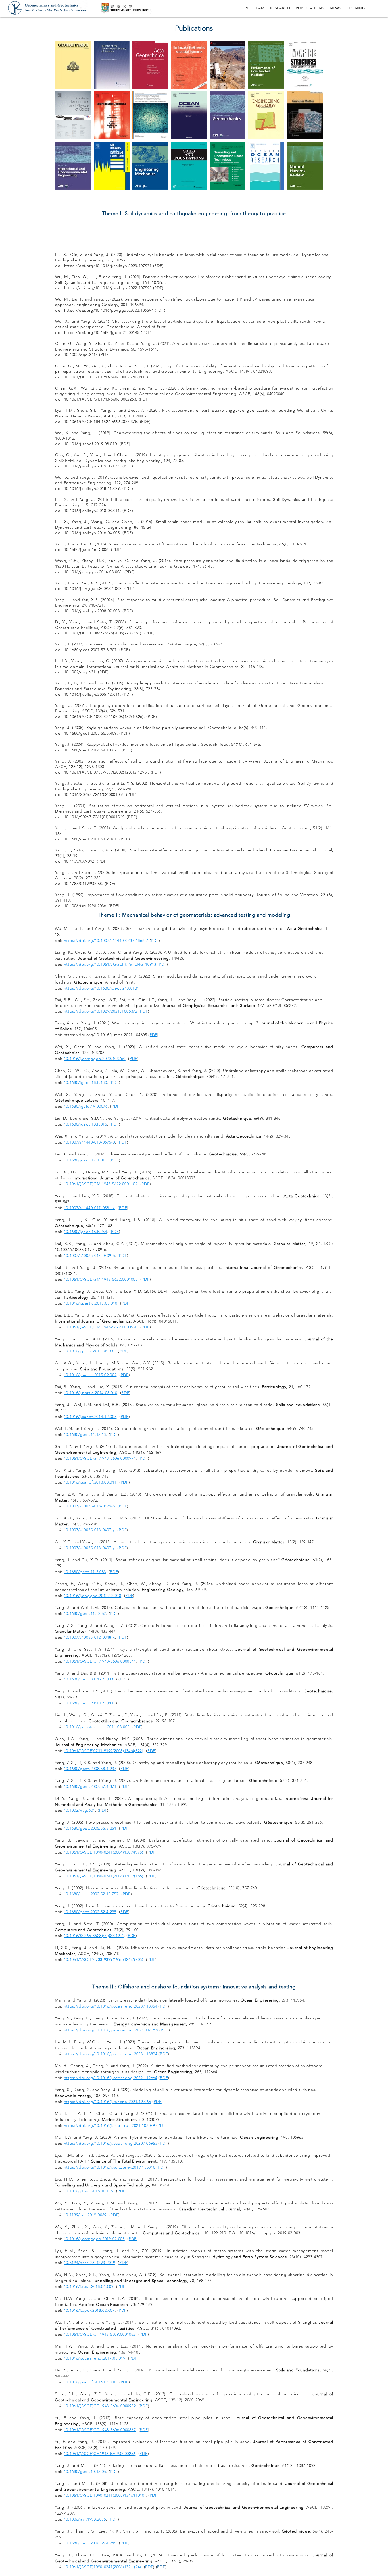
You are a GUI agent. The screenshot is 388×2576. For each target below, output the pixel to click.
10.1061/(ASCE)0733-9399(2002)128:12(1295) (106, 772)
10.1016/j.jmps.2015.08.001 (90, 1351)
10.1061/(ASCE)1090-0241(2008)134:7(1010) (105, 2495)
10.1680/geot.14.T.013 (85, 1434)
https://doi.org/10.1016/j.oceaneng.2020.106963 (111, 2143)
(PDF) (158, 288)
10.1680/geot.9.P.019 (84, 1703)
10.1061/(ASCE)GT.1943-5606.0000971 (100, 1458)
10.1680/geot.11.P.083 (85, 1572)
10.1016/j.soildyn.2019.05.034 (92, 466)
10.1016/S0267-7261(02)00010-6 (94, 794)
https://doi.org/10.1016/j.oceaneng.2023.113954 (111, 2006)
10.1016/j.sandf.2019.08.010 (91, 444)
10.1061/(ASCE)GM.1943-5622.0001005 (101, 1279)
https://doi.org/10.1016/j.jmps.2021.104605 (106, 1035)
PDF (146, 332)
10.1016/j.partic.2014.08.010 (91, 1393)
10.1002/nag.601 (80, 1810)
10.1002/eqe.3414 (81, 355)
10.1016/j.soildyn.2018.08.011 (92, 511)
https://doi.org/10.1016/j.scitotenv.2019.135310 (110, 2167)
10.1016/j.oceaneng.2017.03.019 (95, 2358)
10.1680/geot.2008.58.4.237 (90, 1769)
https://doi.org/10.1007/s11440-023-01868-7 (106, 940)
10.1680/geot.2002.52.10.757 (91, 1894)
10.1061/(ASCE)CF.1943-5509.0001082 (100, 2334)
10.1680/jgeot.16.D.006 (86, 549)
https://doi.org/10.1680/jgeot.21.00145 (103, 332)
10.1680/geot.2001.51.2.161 (90, 839)
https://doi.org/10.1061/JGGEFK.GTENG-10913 (110, 964)
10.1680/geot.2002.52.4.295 (90, 1912)
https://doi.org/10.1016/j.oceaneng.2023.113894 (111, 2054)
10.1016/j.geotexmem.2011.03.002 (97, 1727)
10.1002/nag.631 (80, 672)
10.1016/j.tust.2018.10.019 (89, 2191)
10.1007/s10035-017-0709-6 (90, 1255)
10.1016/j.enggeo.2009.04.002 (93, 588)
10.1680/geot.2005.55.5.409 (90, 733)
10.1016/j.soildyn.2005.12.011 (92, 694)
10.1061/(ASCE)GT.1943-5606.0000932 (100, 2406)
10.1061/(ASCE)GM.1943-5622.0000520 (101, 1327)
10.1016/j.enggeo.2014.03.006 (93, 572)
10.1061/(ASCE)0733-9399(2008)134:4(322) (104, 1751)
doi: (60, 288)
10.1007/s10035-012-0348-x (90, 1637)
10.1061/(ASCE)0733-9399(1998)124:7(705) (104, 1959)
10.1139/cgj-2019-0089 (85, 2215)
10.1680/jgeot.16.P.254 (85, 1232)
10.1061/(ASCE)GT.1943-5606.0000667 (100, 2430)
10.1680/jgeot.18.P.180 (85, 1082)
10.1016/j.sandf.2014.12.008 (90, 1417)
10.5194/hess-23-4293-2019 (90, 2263)
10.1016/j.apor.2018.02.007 (89, 2310)
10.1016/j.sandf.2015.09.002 (90, 1375)
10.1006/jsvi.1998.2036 (85, 906)
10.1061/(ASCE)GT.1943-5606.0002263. (102, 399)
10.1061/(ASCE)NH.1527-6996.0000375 (101, 422)
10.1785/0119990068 (83, 884)
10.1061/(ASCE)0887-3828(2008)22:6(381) (103, 633)
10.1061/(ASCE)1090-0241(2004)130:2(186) (104, 1876)
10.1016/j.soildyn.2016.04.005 (92, 533)
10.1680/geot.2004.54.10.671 (92, 750)
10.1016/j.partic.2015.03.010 (91, 1303)
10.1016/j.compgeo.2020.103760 (95, 1059)
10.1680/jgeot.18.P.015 (85, 1124)
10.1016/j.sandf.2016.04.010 (90, 2382)
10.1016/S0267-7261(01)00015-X (94, 817)
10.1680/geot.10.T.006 (85, 2471)
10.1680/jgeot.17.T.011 (85, 1160)
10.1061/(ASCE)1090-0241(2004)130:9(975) (104, 1852)
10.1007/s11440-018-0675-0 (90, 1142)
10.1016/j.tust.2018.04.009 (89, 2286)
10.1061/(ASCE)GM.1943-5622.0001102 (101, 1184)
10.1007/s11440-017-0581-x (90, 1208)
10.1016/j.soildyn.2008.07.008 (92, 611)
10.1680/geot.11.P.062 (85, 1613)
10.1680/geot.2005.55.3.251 (90, 1828)
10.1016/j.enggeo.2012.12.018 (93, 1596)
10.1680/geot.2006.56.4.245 (90, 2543)
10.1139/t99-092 (79, 861)
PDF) (159, 266)
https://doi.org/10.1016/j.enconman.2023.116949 (111, 2030)
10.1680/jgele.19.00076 (86, 1106)
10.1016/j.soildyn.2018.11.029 (92, 488)
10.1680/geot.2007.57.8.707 (90, 650)
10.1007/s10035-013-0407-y (89, 1530)
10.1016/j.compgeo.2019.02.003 (94, 2239)
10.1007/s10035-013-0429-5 (90, 1506)
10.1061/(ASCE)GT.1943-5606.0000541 (100, 1661)
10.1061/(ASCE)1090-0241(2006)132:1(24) (103, 2567)
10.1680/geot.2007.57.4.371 (90, 1786)
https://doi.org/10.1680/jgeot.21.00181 (102, 988)
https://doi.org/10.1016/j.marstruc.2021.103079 (109, 2125)
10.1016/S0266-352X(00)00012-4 (94, 1936)
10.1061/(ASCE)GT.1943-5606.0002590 (100, 377)
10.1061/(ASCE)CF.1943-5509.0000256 (100, 2454)
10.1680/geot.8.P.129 (84, 1679)
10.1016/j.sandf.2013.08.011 (90, 1482)
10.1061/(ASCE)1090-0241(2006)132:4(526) (104, 717)
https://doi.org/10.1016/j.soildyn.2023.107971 (108, 266)
